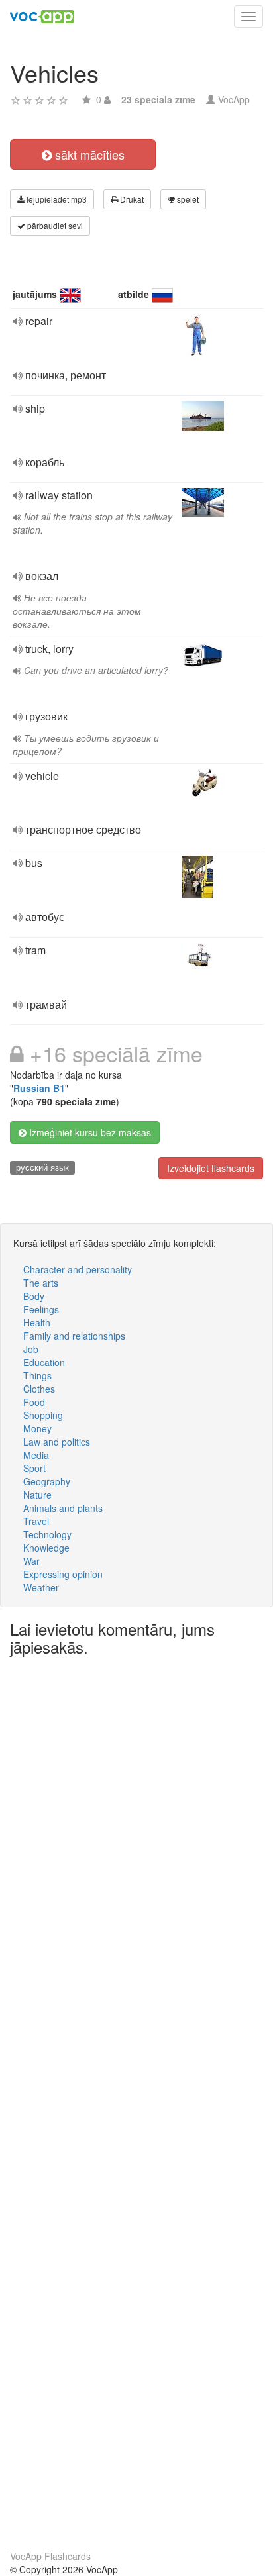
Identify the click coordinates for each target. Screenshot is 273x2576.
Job (31, 1349)
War (31, 1561)
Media (36, 1455)
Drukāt (131, 199)
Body (34, 1296)
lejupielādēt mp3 (56, 199)
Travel (36, 1521)
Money (37, 1428)
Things (37, 1375)
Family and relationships (74, 1336)
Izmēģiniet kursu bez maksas (89, 1132)
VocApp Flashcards (50, 2556)
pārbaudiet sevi (54, 225)
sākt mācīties (88, 154)
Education (44, 1362)
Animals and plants (63, 1508)
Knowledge (46, 1548)
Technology (47, 1534)
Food (34, 1402)
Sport (34, 1468)
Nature (37, 1495)
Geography (47, 1481)
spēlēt (187, 199)
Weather (41, 1587)
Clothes (39, 1389)
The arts (41, 1283)
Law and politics (57, 1442)
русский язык (42, 1167)
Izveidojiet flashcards (211, 1168)
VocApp (234, 99)
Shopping (43, 1415)
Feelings (41, 1309)
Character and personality (78, 1269)
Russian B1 (39, 1088)
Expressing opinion (63, 1574)
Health (37, 1322)
